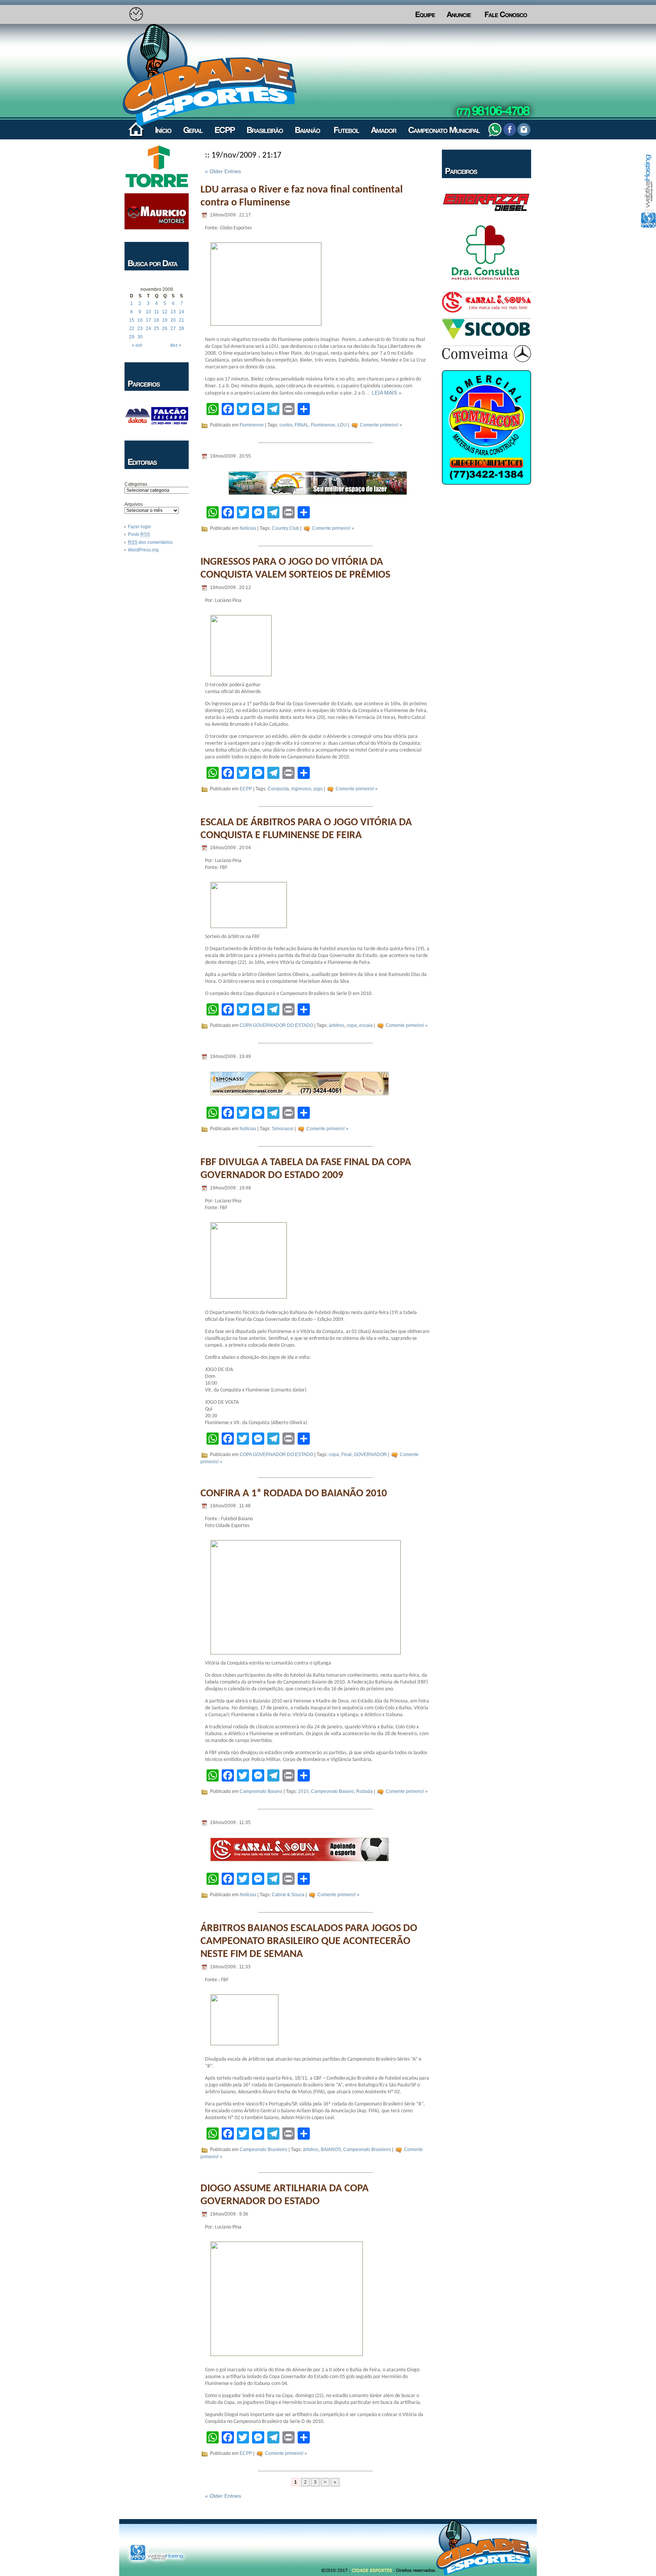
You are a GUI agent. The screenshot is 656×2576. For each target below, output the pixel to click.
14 (181, 312)
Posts (139, 534)
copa (352, 1025)
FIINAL (302, 425)
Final (346, 1455)
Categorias (136, 484)
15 (132, 320)
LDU (342, 425)
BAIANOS (331, 2150)
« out (137, 345)
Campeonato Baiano (261, 1792)
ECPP (246, 789)
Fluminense (252, 425)
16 (140, 320)
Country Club (285, 528)
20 (173, 320)
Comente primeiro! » (381, 425)
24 (148, 329)
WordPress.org (143, 550)
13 (173, 312)
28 (181, 329)
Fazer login (140, 527)
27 (173, 329)
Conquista (278, 789)
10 (148, 312)
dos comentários (150, 542)
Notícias (248, 528)
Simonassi (283, 1129)
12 (165, 312)
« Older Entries (223, 171)
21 (181, 320)
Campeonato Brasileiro (263, 2150)
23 (140, 329)
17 (148, 320)
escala (366, 1025)
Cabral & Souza (288, 1895)
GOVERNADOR (370, 1455)
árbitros (337, 1025)
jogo (318, 789)
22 (132, 329)
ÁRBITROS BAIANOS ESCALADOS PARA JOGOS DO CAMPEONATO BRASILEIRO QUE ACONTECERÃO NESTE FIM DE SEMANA (309, 1941)
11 (157, 312)
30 (140, 337)
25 (156, 329)
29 (132, 337)
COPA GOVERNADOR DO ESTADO (276, 1025)
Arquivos (134, 504)
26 (165, 329)
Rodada (364, 1792)
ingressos (301, 789)
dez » (176, 345)
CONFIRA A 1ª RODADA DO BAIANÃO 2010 (294, 1494)
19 (165, 320)
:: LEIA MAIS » (384, 393)
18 (156, 320)
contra (286, 425)
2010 (303, 1792)
